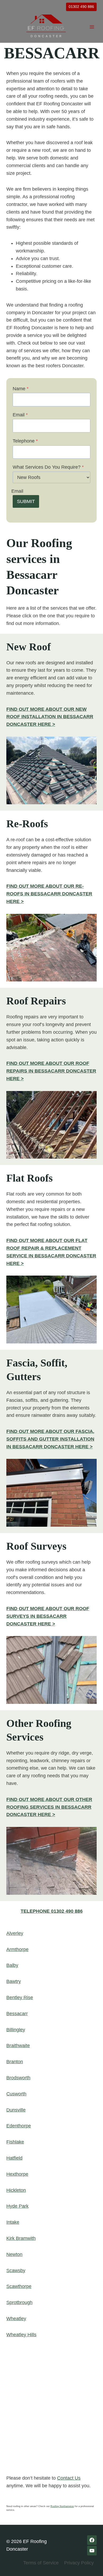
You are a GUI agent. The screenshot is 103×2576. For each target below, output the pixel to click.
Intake (13, 2222)
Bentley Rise (20, 1997)
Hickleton (16, 2190)
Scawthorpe (19, 2286)
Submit (26, 501)
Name (21, 389)
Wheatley (16, 2319)
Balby (12, 1965)
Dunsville (16, 2110)
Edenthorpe (19, 2126)
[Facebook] (92, 2540)
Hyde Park (17, 2206)
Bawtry (14, 1981)
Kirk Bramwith (21, 2238)
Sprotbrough (19, 2302)
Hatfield (14, 2158)
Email (20, 415)
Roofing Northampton (62, 2506)
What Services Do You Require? (48, 467)
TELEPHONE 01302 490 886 (52, 1911)
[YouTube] (92, 2551)
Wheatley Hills (21, 2335)
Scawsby (16, 2271)
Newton (14, 2254)
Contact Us (69, 2478)
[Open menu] (92, 27)
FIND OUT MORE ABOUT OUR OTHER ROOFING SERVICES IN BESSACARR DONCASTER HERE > (49, 1807)
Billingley (16, 2030)
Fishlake (15, 2142)
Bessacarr (17, 2014)
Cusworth (16, 2094)
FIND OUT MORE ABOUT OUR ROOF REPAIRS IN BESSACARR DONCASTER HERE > (51, 1071)
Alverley (15, 1933)
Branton (15, 2062)
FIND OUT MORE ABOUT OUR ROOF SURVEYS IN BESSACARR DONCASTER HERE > (48, 1616)
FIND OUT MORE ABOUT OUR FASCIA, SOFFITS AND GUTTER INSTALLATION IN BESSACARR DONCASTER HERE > (50, 1439)
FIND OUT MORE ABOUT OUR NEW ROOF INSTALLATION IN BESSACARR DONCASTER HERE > (50, 717)
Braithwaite (18, 2046)
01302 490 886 (81, 7)
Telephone (25, 441)
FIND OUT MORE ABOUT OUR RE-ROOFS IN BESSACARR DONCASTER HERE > (49, 894)
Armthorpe (17, 1949)
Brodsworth (18, 2078)
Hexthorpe (17, 2174)
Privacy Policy (79, 2563)
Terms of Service (41, 2563)
